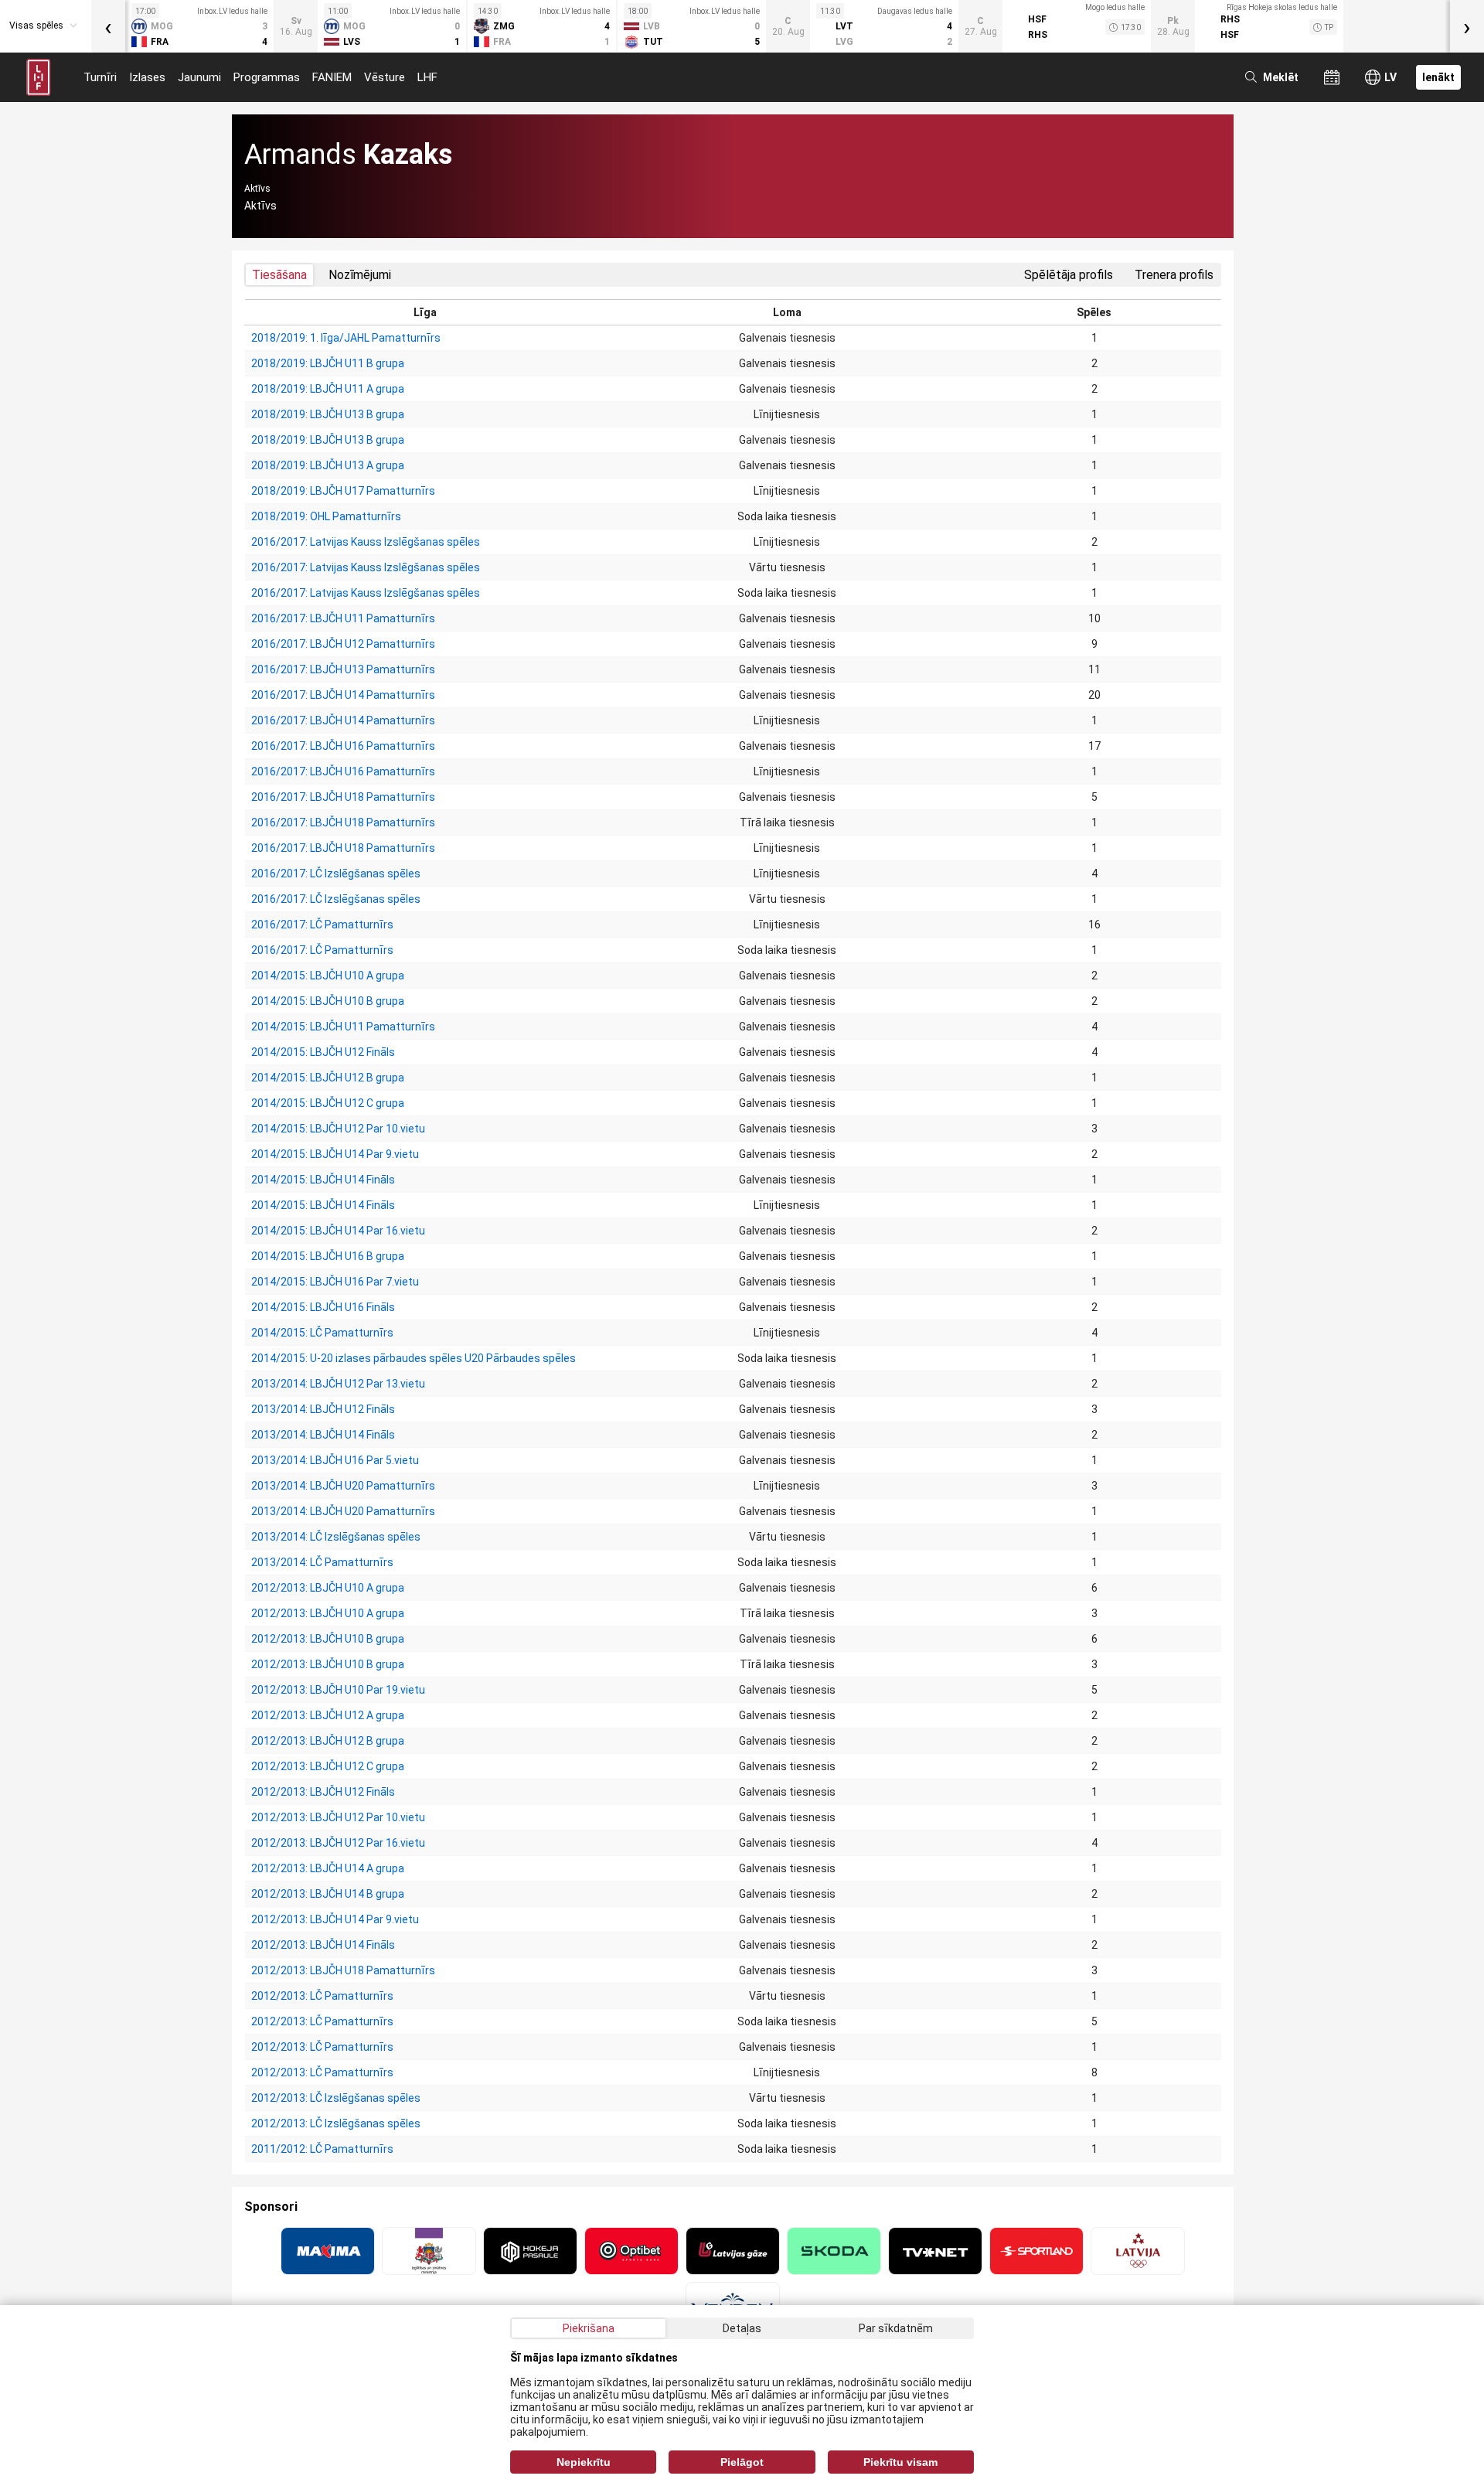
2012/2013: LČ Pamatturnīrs (322, 1996)
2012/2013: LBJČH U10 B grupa (328, 1639)
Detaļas (742, 2328)
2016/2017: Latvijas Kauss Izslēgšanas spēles (366, 542)
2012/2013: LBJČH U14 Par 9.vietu (335, 1919)
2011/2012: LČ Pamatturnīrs (322, 2149)
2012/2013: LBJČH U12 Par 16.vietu (338, 1843)
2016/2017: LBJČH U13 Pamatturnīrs (343, 669)
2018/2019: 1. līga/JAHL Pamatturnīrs (346, 338)
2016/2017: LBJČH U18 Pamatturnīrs (343, 797)
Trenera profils (1174, 275)
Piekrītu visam (900, 2462)
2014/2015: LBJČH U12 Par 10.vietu (338, 1129)
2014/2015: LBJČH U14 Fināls (323, 1180)
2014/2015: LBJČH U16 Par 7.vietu (335, 1282)
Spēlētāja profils (1069, 275)
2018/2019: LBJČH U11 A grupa (328, 389)
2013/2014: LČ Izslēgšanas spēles (336, 1537)
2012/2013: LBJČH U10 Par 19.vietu (338, 1690)
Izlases (147, 77)
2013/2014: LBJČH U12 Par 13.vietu (338, 1384)
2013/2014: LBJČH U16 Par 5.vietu (335, 1460)
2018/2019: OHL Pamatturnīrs (326, 516)
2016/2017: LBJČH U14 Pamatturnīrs (343, 695)
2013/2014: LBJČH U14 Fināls (323, 1435)
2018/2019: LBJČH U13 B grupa (328, 414)
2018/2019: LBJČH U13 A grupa (328, 465)
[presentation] (108, 26)
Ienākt (1438, 77)
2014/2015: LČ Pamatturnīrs (322, 1333)
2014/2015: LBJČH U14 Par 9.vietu (335, 1154)
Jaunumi (199, 77)
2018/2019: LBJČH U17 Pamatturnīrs (343, 491)
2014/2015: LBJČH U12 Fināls (323, 1052)
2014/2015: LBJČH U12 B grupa (328, 1078)
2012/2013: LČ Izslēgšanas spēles (336, 2098)
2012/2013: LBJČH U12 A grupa (328, 1715)
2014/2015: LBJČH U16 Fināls (323, 1307)
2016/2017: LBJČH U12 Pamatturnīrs (343, 644)
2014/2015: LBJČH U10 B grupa (328, 1001)
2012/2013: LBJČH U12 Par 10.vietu (338, 1817)
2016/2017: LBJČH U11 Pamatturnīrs (343, 618)
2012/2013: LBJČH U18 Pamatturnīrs (343, 1970)
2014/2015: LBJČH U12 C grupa (328, 1103)
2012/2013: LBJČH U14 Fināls (323, 1945)
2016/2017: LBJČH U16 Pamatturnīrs (343, 746)
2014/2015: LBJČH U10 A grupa (328, 976)
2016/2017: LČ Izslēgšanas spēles (336, 874)
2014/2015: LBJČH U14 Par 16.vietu (338, 1231)
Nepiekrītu (584, 2462)
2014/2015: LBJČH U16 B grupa (328, 1256)
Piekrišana (589, 2328)
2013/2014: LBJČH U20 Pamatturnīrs (343, 1486)
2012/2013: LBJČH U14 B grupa (328, 1894)
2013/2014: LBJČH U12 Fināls (323, 1409)
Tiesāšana (279, 275)
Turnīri (100, 77)
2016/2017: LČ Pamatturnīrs (322, 925)
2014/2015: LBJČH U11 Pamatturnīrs (343, 1027)
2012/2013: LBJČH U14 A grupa (328, 1868)
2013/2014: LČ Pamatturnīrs (322, 1562)
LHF (427, 77)
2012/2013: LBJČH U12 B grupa (328, 1741)
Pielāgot (742, 2462)
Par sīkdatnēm (896, 2328)
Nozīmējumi (360, 275)
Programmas (267, 77)
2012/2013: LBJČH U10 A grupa (328, 1588)
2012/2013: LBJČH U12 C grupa (328, 1766)
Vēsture (385, 77)
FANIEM (332, 77)
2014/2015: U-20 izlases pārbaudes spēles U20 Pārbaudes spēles (414, 1358)
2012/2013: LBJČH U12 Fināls (323, 1792)
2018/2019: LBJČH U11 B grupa (328, 363)
